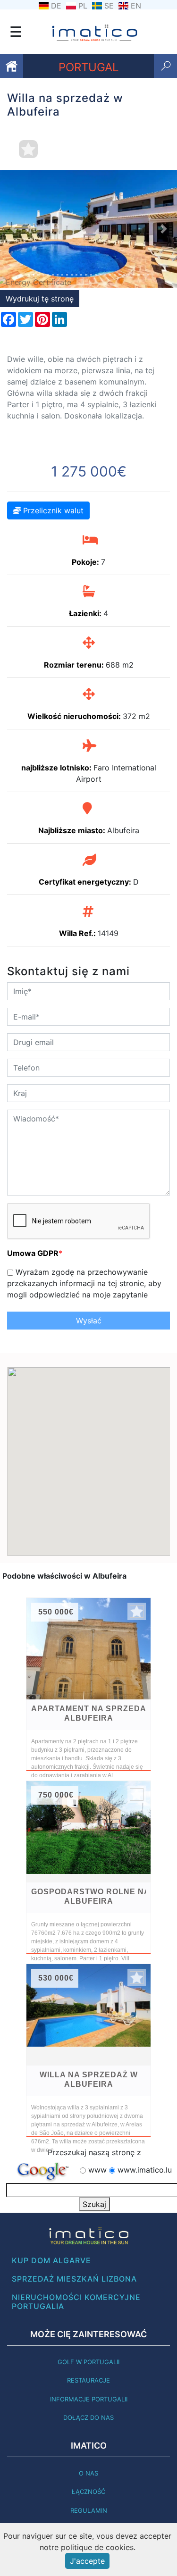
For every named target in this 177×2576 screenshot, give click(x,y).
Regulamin (89, 2510)
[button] (13, 229)
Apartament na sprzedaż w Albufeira (88, 1713)
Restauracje (88, 2380)
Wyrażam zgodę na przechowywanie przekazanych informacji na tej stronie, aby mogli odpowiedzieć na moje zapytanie (84, 1283)
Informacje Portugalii (89, 2399)
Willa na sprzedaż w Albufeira (89, 2079)
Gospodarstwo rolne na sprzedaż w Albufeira (88, 1896)
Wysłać (89, 1321)
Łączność (88, 2492)
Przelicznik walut (52, 510)
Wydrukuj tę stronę (40, 299)
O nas (88, 2473)
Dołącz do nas (88, 2417)
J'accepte (87, 2561)
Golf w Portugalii (88, 2362)
